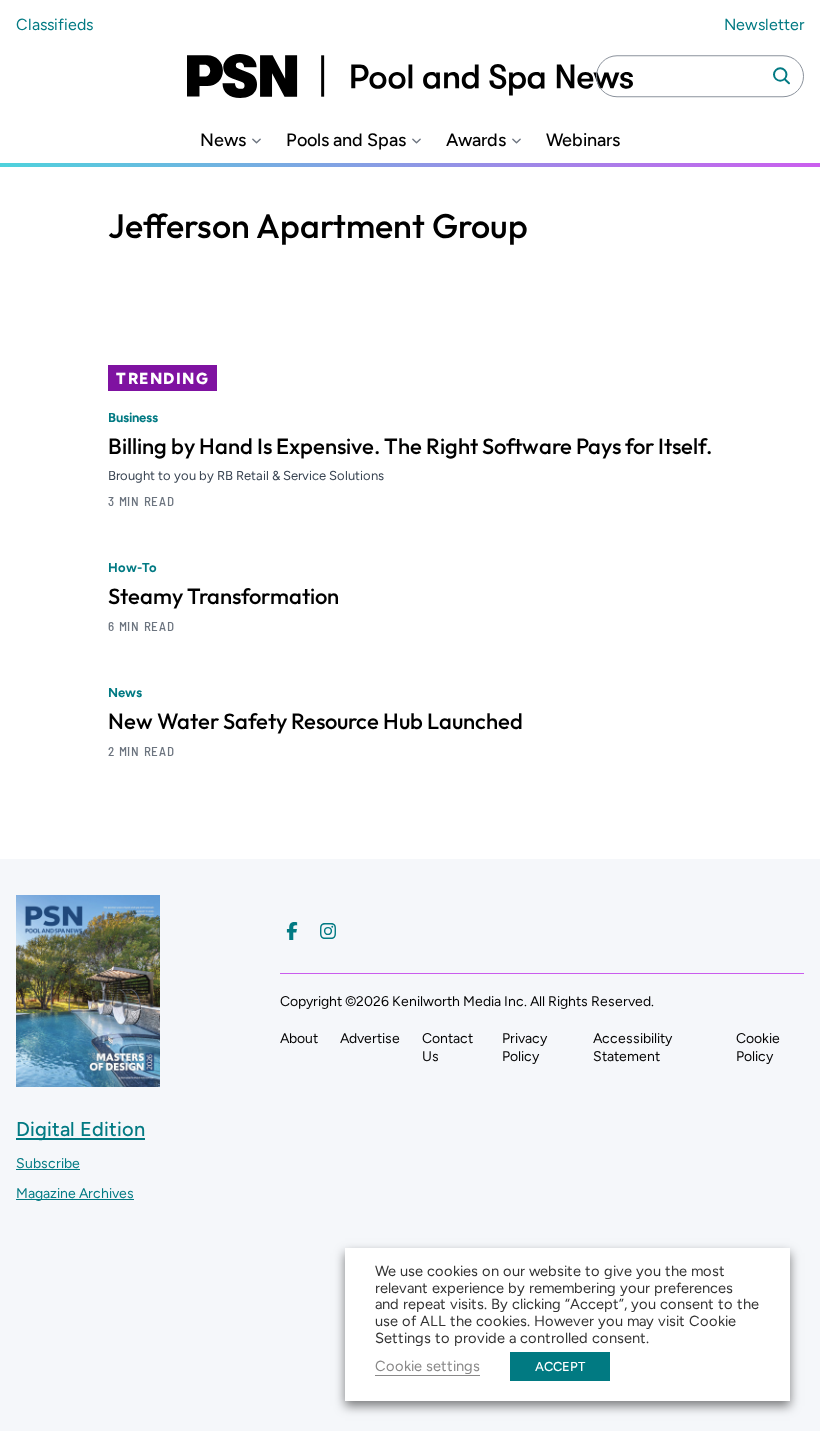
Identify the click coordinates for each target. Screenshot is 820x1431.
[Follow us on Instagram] (328, 931)
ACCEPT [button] (560, 1366)
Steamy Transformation (223, 596)
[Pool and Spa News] (410, 76)
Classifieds (54, 24)
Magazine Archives (75, 1193)
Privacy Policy (524, 1047)
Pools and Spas (346, 140)
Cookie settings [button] (427, 1366)
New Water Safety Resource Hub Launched (315, 721)
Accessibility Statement (632, 1047)
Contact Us (447, 1047)
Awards (476, 140)
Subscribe (48, 1163)
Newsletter (764, 24)
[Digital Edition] (88, 1077)
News (223, 140)
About (299, 1038)
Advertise (370, 1038)
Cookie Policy (758, 1047)
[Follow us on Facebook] (292, 931)
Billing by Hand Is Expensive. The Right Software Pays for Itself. (410, 446)
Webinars (583, 140)
